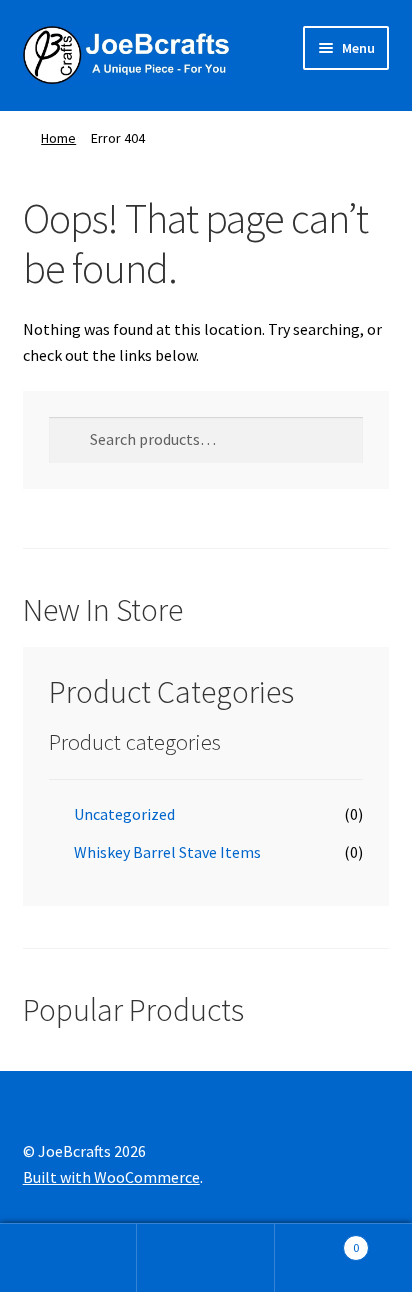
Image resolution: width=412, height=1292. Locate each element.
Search (205, 1258)
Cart (317, 1240)
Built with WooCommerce (111, 1177)
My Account (68, 1258)
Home (58, 138)
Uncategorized (124, 814)
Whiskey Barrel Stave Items (167, 852)
